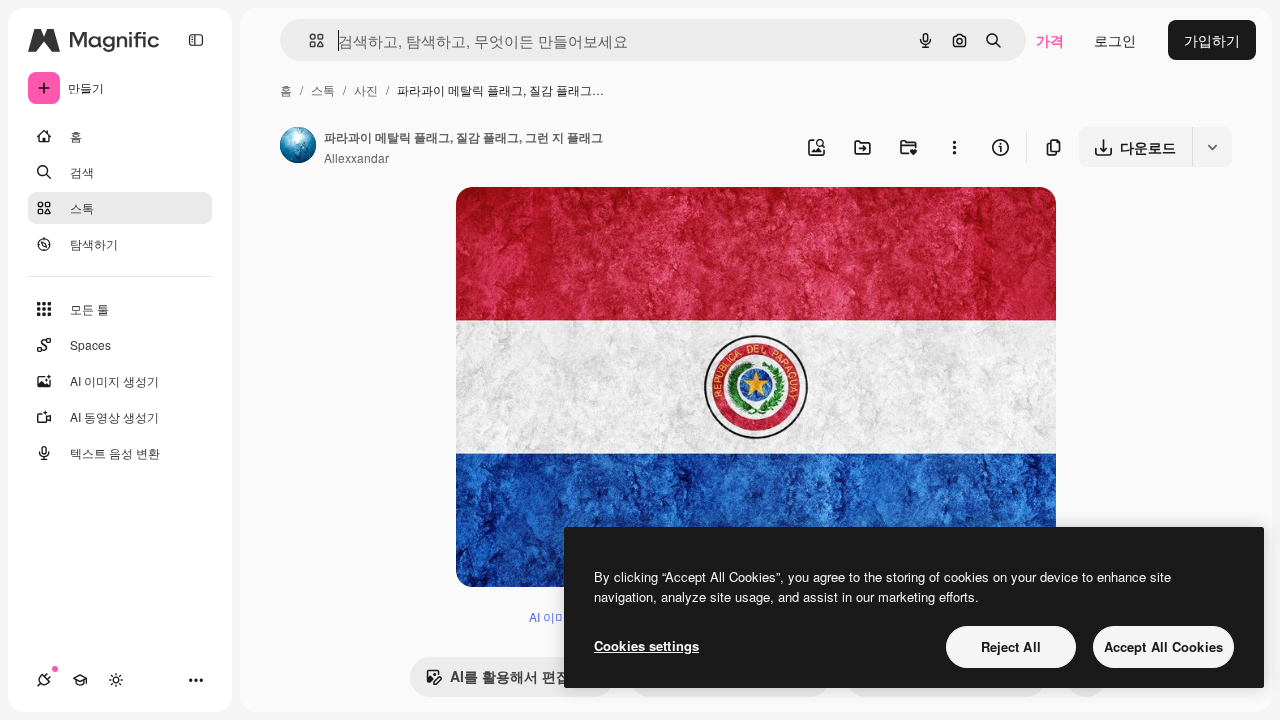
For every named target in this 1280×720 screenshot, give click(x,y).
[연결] (44, 680)
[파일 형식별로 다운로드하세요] (1212, 147)
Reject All (1011, 646)
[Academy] (80, 680)
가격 (1050, 40)
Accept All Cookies (1163, 646)
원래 (571, 225)
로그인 (1115, 40)
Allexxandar (356, 157)
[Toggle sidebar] (196, 40)
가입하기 (1212, 40)
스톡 (323, 89)
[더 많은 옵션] (954, 147)
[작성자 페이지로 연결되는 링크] (298, 147)
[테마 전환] (116, 680)
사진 (366, 89)
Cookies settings (646, 645)
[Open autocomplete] (308, 40)
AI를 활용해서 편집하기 (524, 676)
